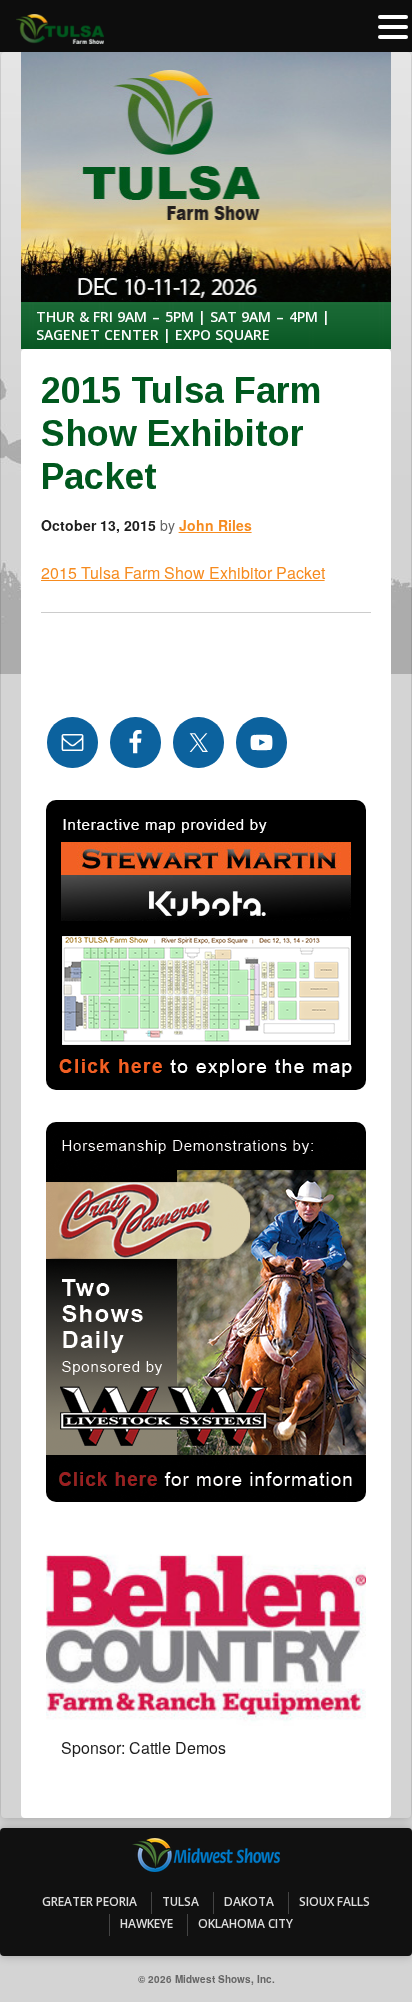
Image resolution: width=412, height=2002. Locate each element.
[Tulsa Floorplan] (206, 945)
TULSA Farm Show (206, 113)
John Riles (215, 525)
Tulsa (180, 1901)
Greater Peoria (89, 1901)
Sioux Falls (334, 1901)
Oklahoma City (245, 1923)
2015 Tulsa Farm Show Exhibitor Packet (183, 572)
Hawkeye (146, 1923)
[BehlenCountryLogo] (206, 1630)
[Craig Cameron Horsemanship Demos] (206, 1312)
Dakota (249, 1901)
